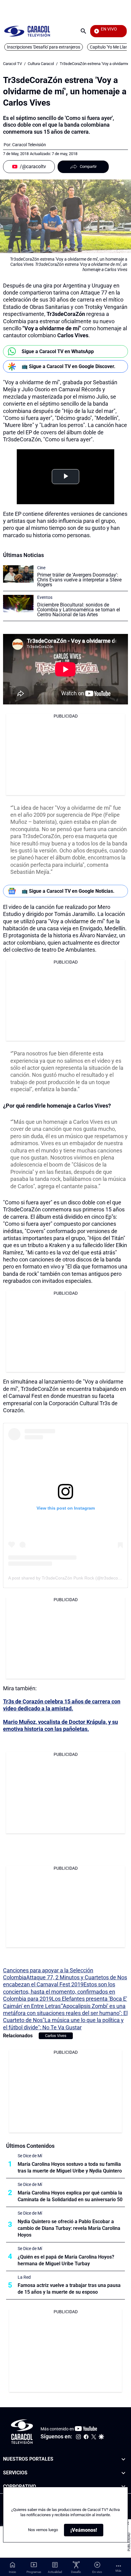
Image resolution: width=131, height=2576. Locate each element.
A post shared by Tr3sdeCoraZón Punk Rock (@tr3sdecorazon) (69, 1578)
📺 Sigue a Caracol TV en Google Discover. (69, 366)
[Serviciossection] (123, 2473)
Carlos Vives (56, 2036)
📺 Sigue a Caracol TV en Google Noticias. (68, 891)
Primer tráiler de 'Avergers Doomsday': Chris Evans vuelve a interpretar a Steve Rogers (79, 580)
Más (118, 2571)
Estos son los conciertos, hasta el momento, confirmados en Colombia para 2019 (59, 1992)
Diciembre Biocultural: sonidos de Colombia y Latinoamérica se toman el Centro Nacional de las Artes (79, 610)
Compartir (88, 166)
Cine (41, 568)
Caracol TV (12, 64)
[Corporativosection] (123, 2487)
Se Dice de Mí (30, 2156)
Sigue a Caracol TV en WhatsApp (58, 351)
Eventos (45, 597)
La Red (24, 2277)
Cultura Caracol (41, 64)
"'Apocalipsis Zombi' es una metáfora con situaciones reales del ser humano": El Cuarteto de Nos (65, 2013)
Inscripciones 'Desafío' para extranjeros (44, 47)
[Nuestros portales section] (123, 2459)
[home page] (27, 31)
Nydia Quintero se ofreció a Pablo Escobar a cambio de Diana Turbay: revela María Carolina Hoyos (69, 2228)
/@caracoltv (33, 166)
